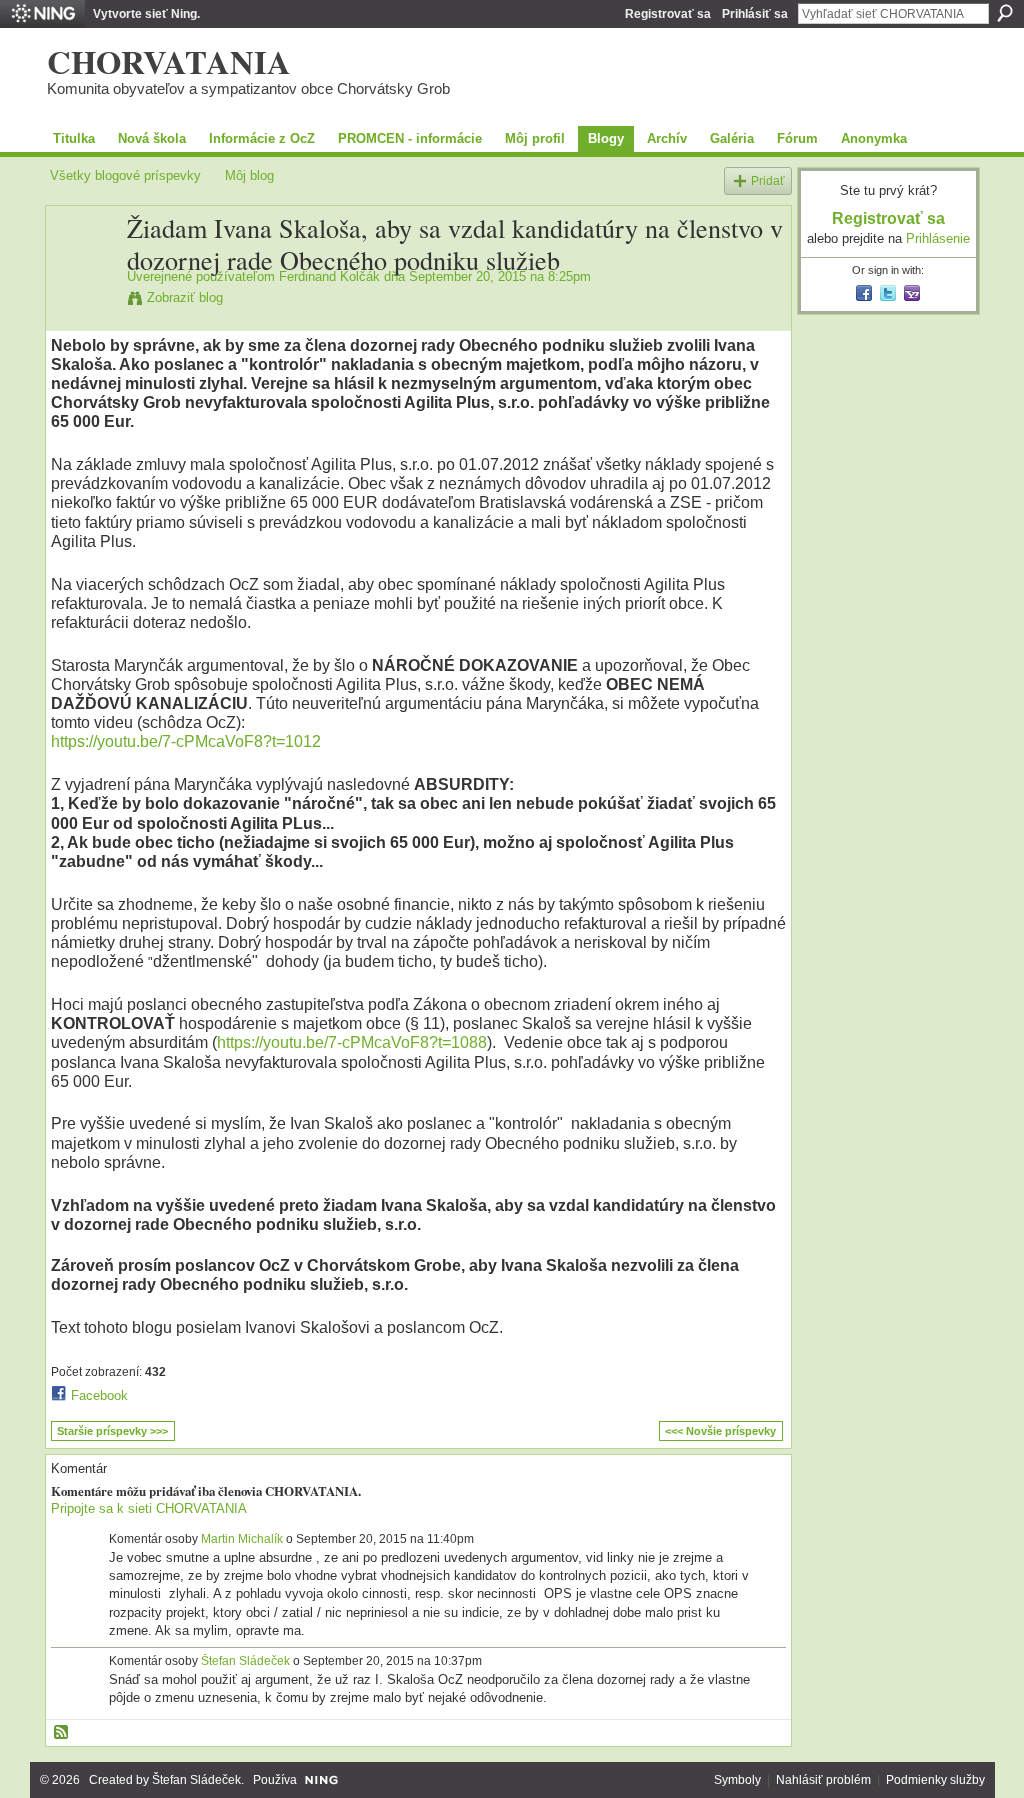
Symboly (737, 1780)
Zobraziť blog (185, 297)
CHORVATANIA (169, 61)
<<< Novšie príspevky (720, 1431)
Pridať (768, 180)
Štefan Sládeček (245, 1661)
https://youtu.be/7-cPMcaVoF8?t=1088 (352, 1042)
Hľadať (1005, 13)
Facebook (99, 1395)
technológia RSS (62, 1733)
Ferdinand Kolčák (329, 276)
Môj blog (249, 175)
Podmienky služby (935, 1780)
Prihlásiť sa (755, 14)
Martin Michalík (242, 1539)
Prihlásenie (938, 238)
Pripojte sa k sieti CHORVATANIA (149, 1508)
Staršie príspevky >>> (112, 1431)
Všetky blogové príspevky (125, 175)
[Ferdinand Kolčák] (83, 270)
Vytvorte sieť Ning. (146, 14)
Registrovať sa (668, 14)
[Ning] (42, 14)
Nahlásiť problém (823, 1780)
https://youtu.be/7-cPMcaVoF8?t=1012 (186, 741)
